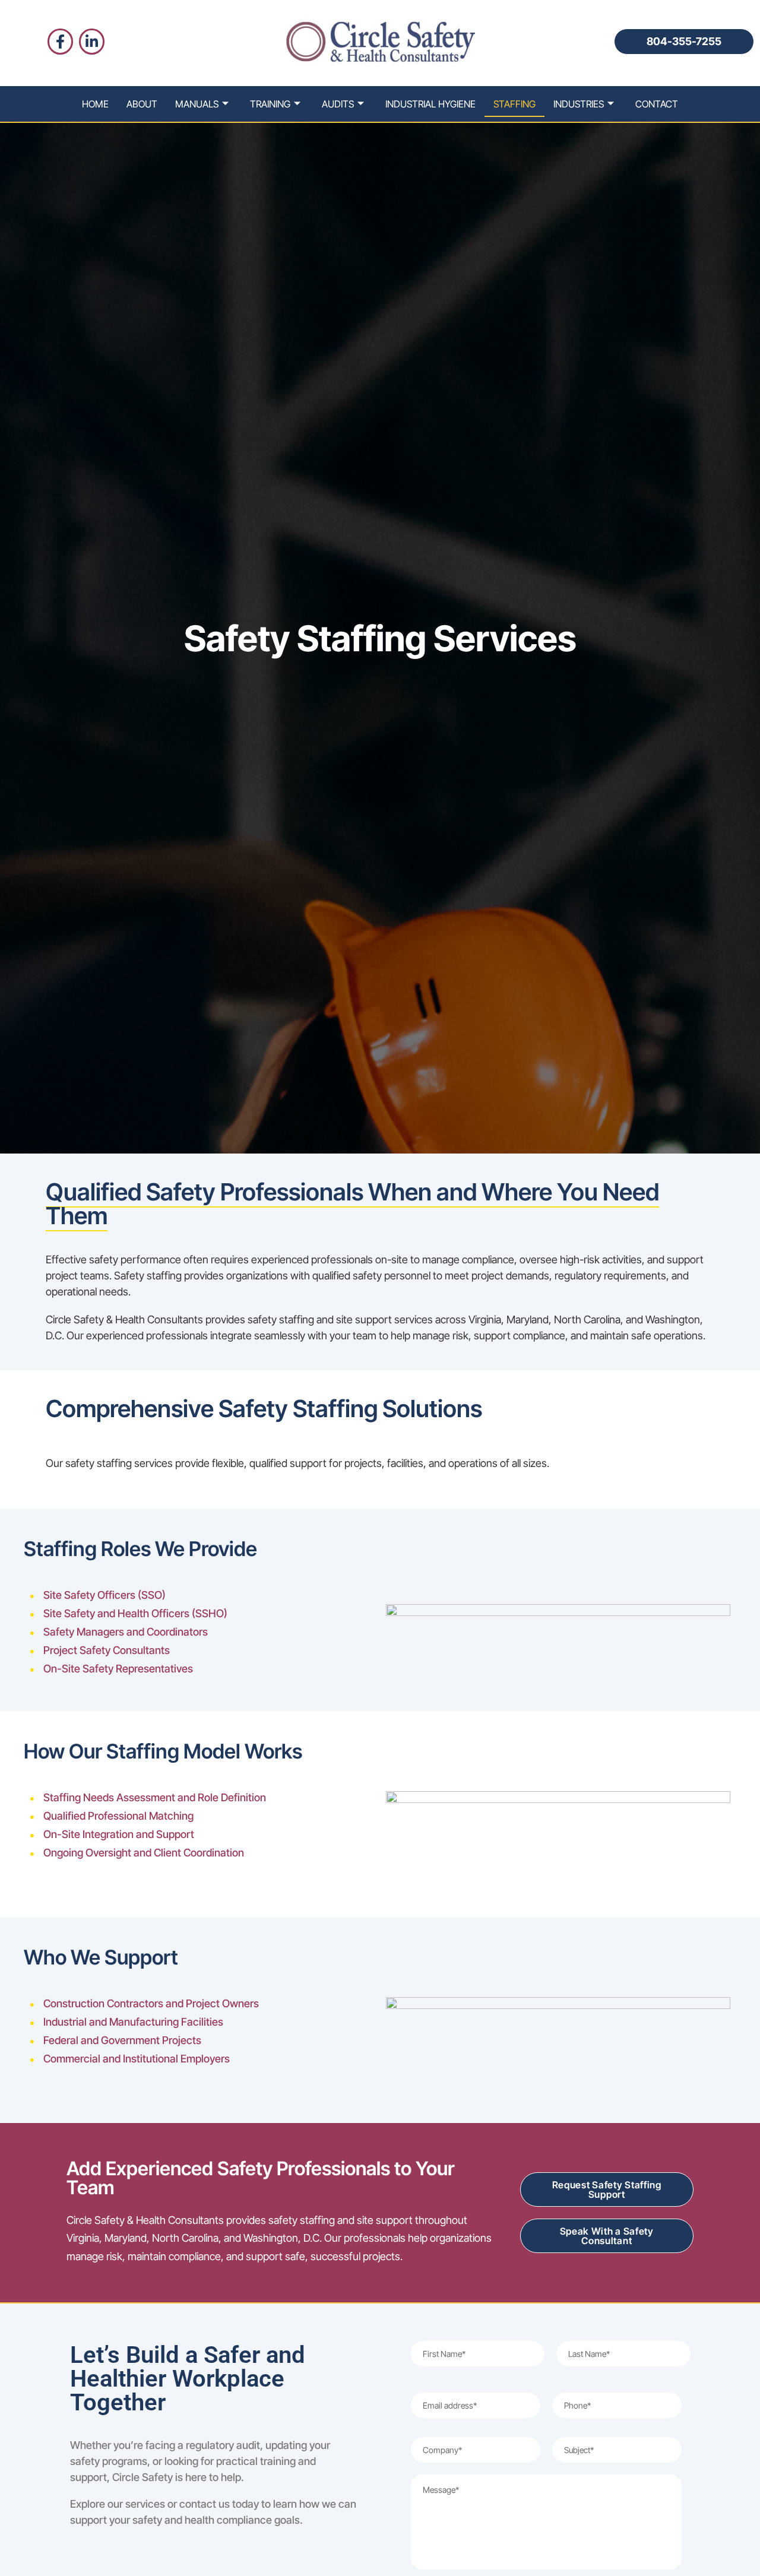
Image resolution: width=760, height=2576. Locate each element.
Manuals (197, 104)
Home (95, 104)
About (142, 104)
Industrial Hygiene (430, 104)
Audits (338, 104)
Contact (657, 104)
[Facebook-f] (60, 41)
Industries (579, 104)
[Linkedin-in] (92, 41)
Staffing (514, 104)
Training (270, 104)
